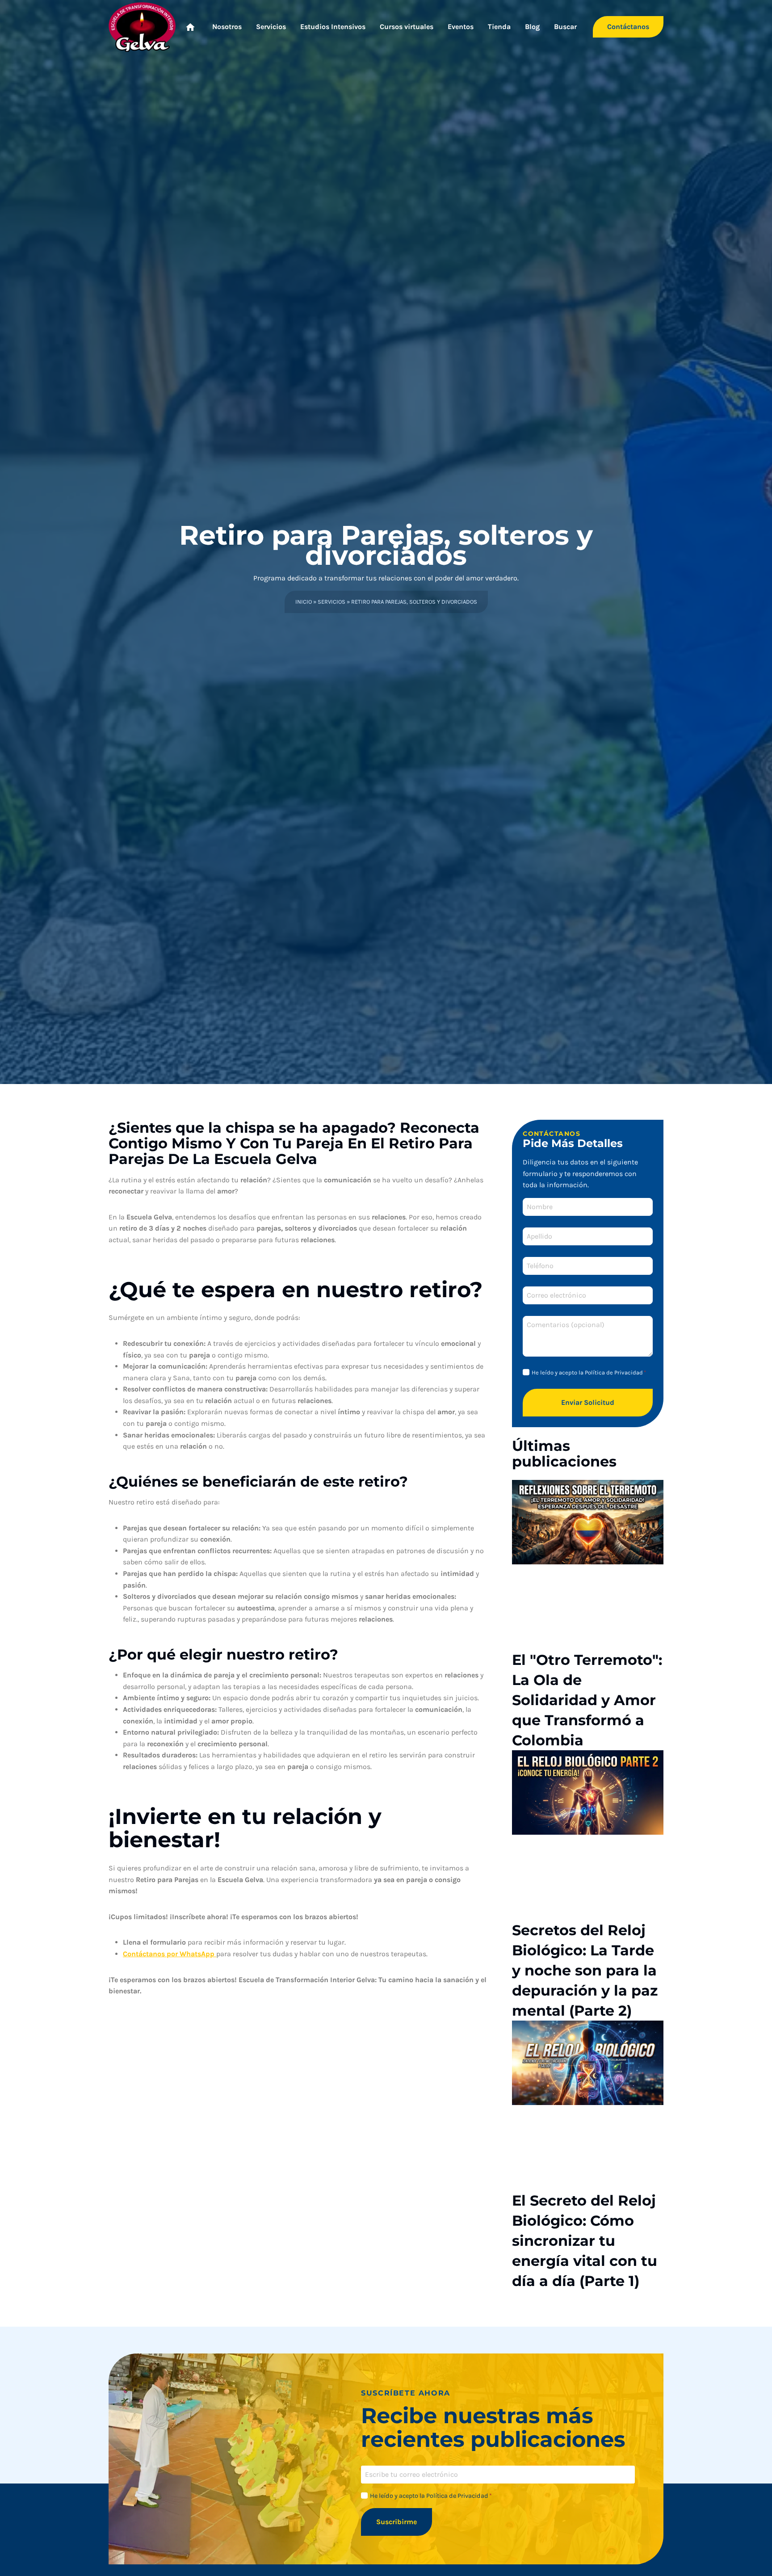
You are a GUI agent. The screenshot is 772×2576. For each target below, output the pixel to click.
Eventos (461, 27)
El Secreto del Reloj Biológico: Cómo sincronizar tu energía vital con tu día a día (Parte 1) (585, 2241)
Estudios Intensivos (333, 27)
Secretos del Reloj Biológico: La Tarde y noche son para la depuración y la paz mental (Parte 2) (585, 1970)
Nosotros (227, 27)
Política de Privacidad (614, 1372)
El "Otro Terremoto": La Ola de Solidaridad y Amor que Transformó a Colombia (587, 1700)
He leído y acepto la (589, 1372)
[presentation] (588, 1522)
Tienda (499, 27)
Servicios (271, 27)
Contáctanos (628, 27)
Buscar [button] (565, 27)
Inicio (304, 602)
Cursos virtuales (407, 27)
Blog (532, 27)
